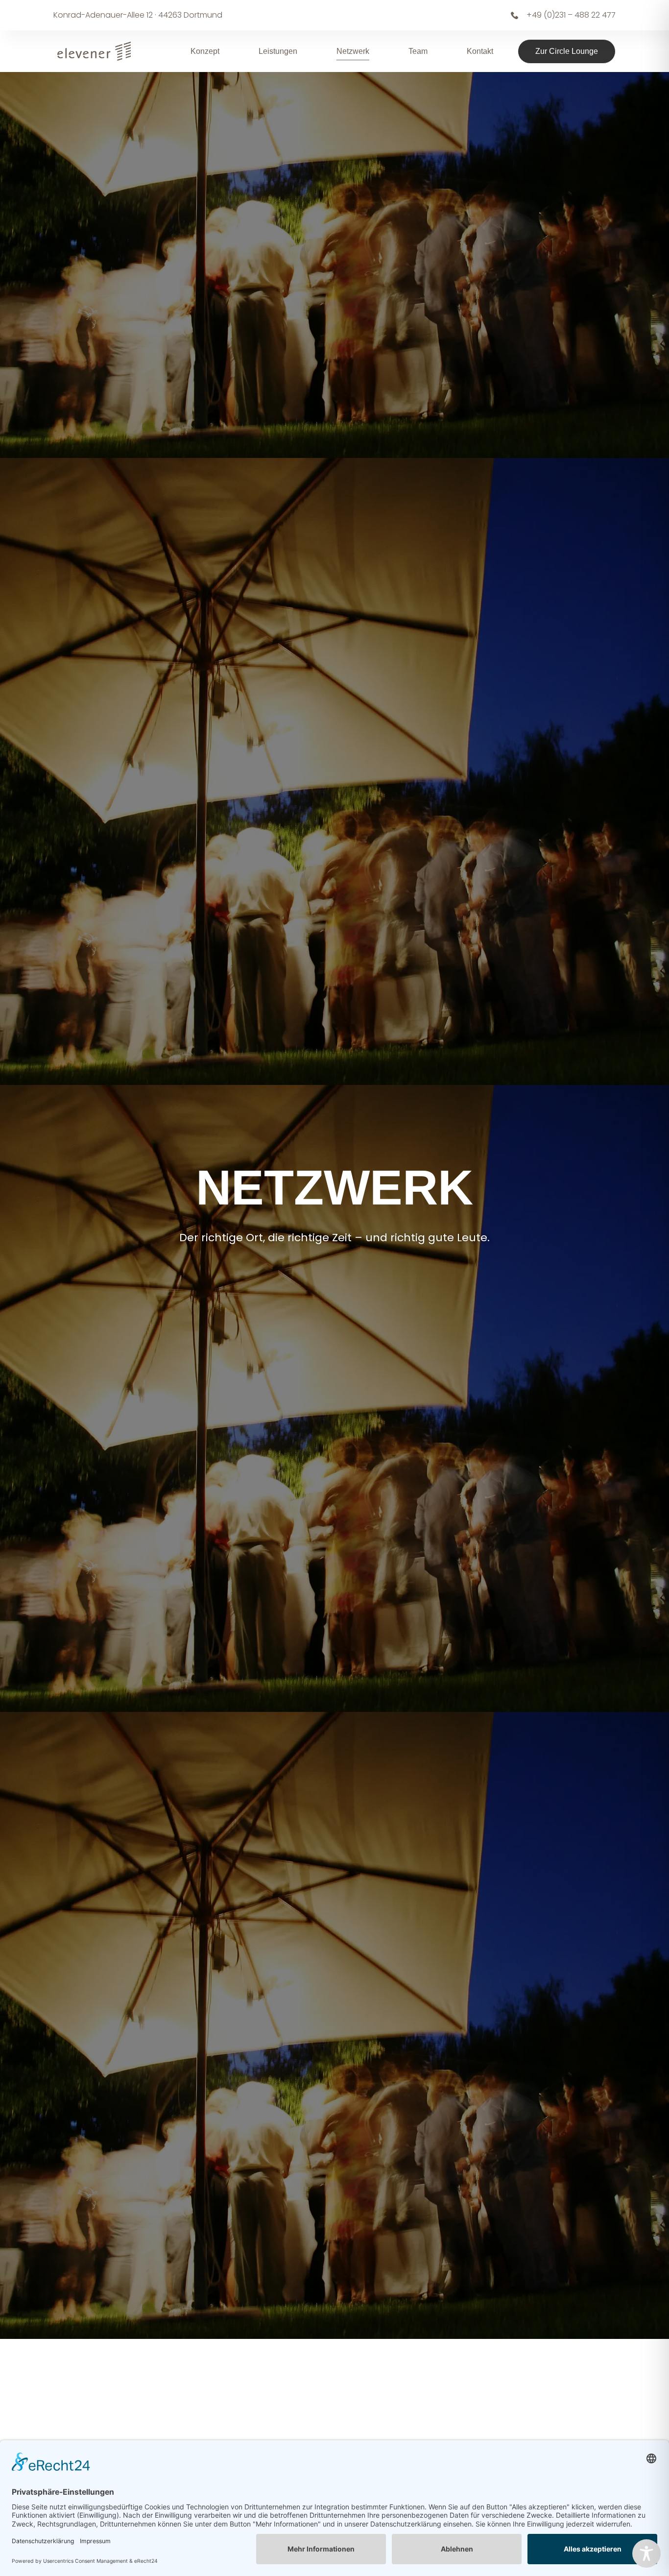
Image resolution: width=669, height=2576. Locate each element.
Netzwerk (353, 51)
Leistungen (278, 51)
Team (418, 51)
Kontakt (480, 51)
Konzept (205, 51)
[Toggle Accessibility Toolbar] (646, 2553)
